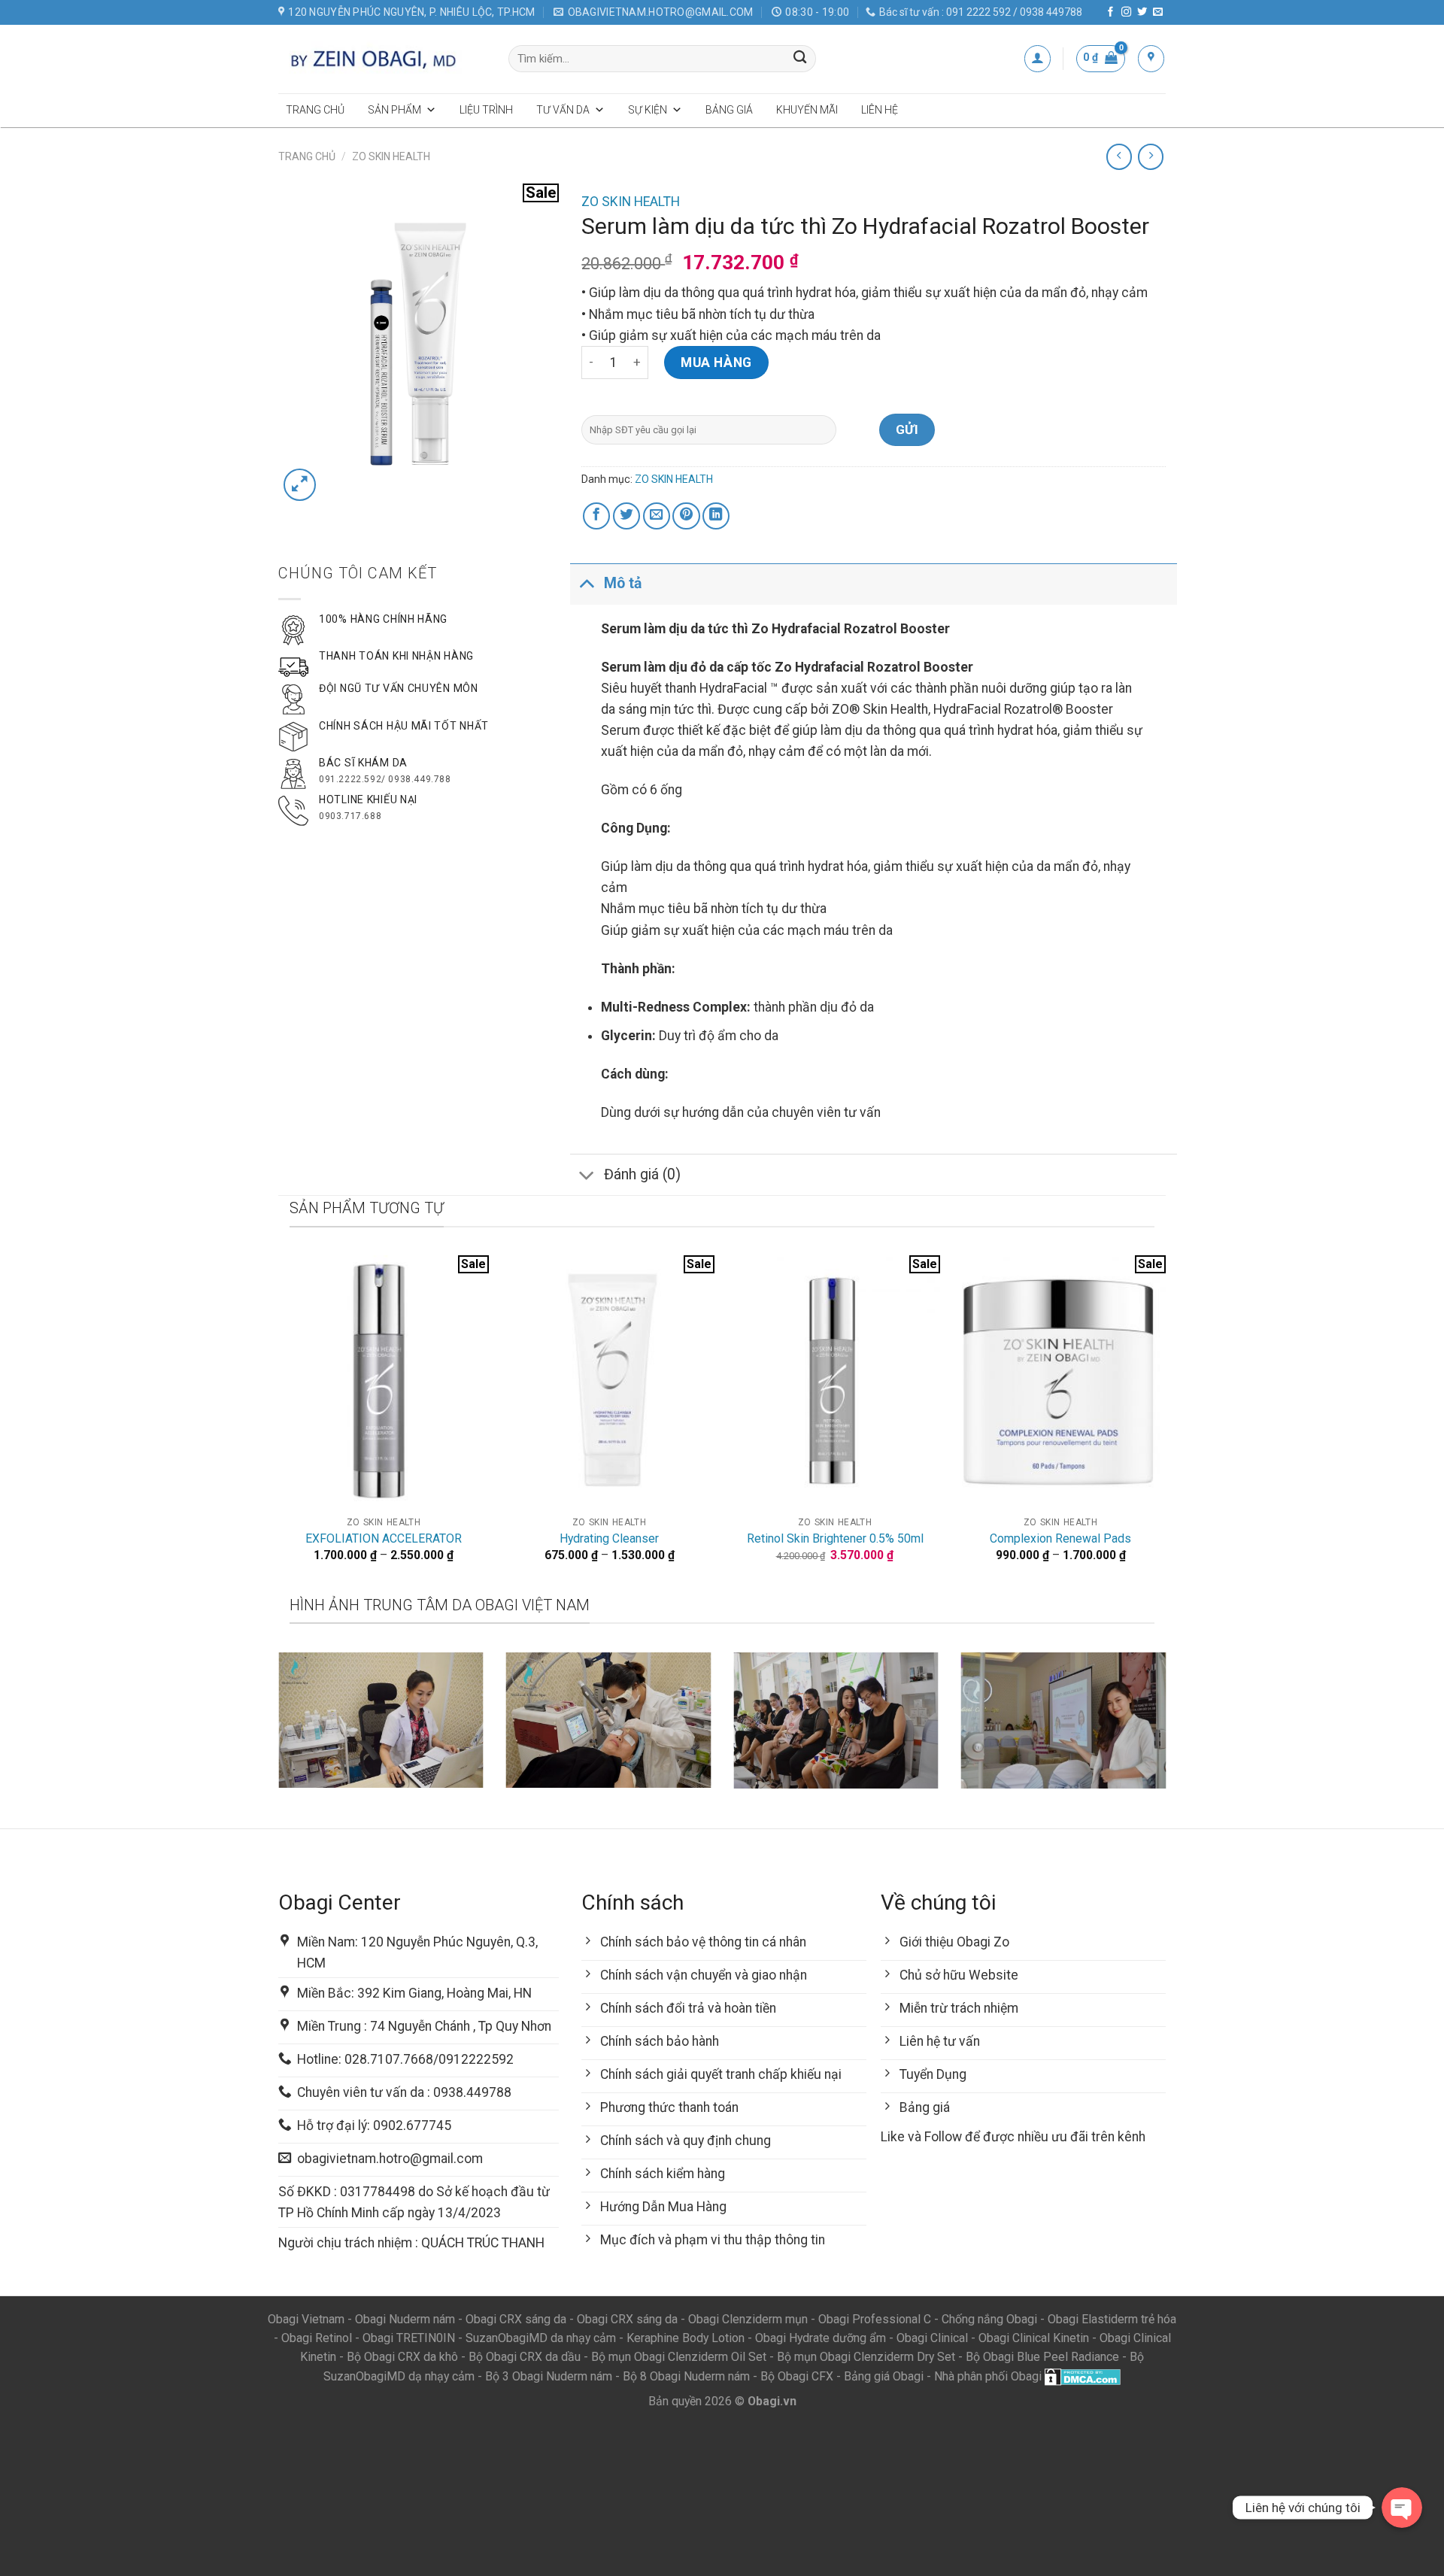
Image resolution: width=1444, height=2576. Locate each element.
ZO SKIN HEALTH (391, 156)
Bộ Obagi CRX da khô (402, 2357)
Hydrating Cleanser (609, 1538)
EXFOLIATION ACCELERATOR (384, 1538)
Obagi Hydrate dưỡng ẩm (821, 2338)
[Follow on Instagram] (1126, 12)
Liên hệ (880, 110)
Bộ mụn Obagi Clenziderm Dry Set (866, 2357)
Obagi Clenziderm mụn (748, 2319)
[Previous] (275, 1739)
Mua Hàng (716, 363)
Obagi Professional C (876, 2319)
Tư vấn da (563, 110)
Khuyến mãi (807, 110)
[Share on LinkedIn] (716, 516)
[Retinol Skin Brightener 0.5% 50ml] (835, 1382)
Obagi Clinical (932, 2338)
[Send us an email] (1158, 12)
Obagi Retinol (317, 2338)
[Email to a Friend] (657, 516)
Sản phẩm (394, 110)
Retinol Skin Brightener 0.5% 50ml (835, 1538)
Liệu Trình (486, 110)
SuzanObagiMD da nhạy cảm (541, 2338)
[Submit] (801, 59)
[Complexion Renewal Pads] (1060, 1382)
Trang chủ (315, 110)
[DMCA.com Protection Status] (1083, 2376)
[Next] (1169, 1739)
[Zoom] (300, 485)
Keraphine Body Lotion (686, 2338)
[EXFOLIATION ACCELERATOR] (384, 1382)
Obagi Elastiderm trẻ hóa (1112, 2319)
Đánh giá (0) (642, 1174)
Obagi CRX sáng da (516, 2319)
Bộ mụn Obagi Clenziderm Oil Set (679, 2357)
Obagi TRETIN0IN (409, 2338)
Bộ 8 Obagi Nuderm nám (686, 2376)
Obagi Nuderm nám (405, 2319)
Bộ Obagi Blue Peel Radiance (1042, 2357)
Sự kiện (648, 110)
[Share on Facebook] (596, 516)
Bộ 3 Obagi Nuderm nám (549, 2376)
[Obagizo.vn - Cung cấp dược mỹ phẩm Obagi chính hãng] (382, 59)
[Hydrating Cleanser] (609, 1382)
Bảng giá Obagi (884, 2376)
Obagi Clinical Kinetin (1034, 2338)
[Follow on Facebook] (1110, 12)
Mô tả (623, 583)
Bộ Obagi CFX (797, 2376)
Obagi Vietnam (306, 2319)
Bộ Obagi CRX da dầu (525, 2357)
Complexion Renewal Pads (1060, 1538)
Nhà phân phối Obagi (988, 2376)
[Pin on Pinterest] (686, 516)
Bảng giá (729, 110)
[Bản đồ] (1151, 58)
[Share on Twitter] (626, 516)
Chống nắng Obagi (989, 2319)
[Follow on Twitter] (1142, 12)
